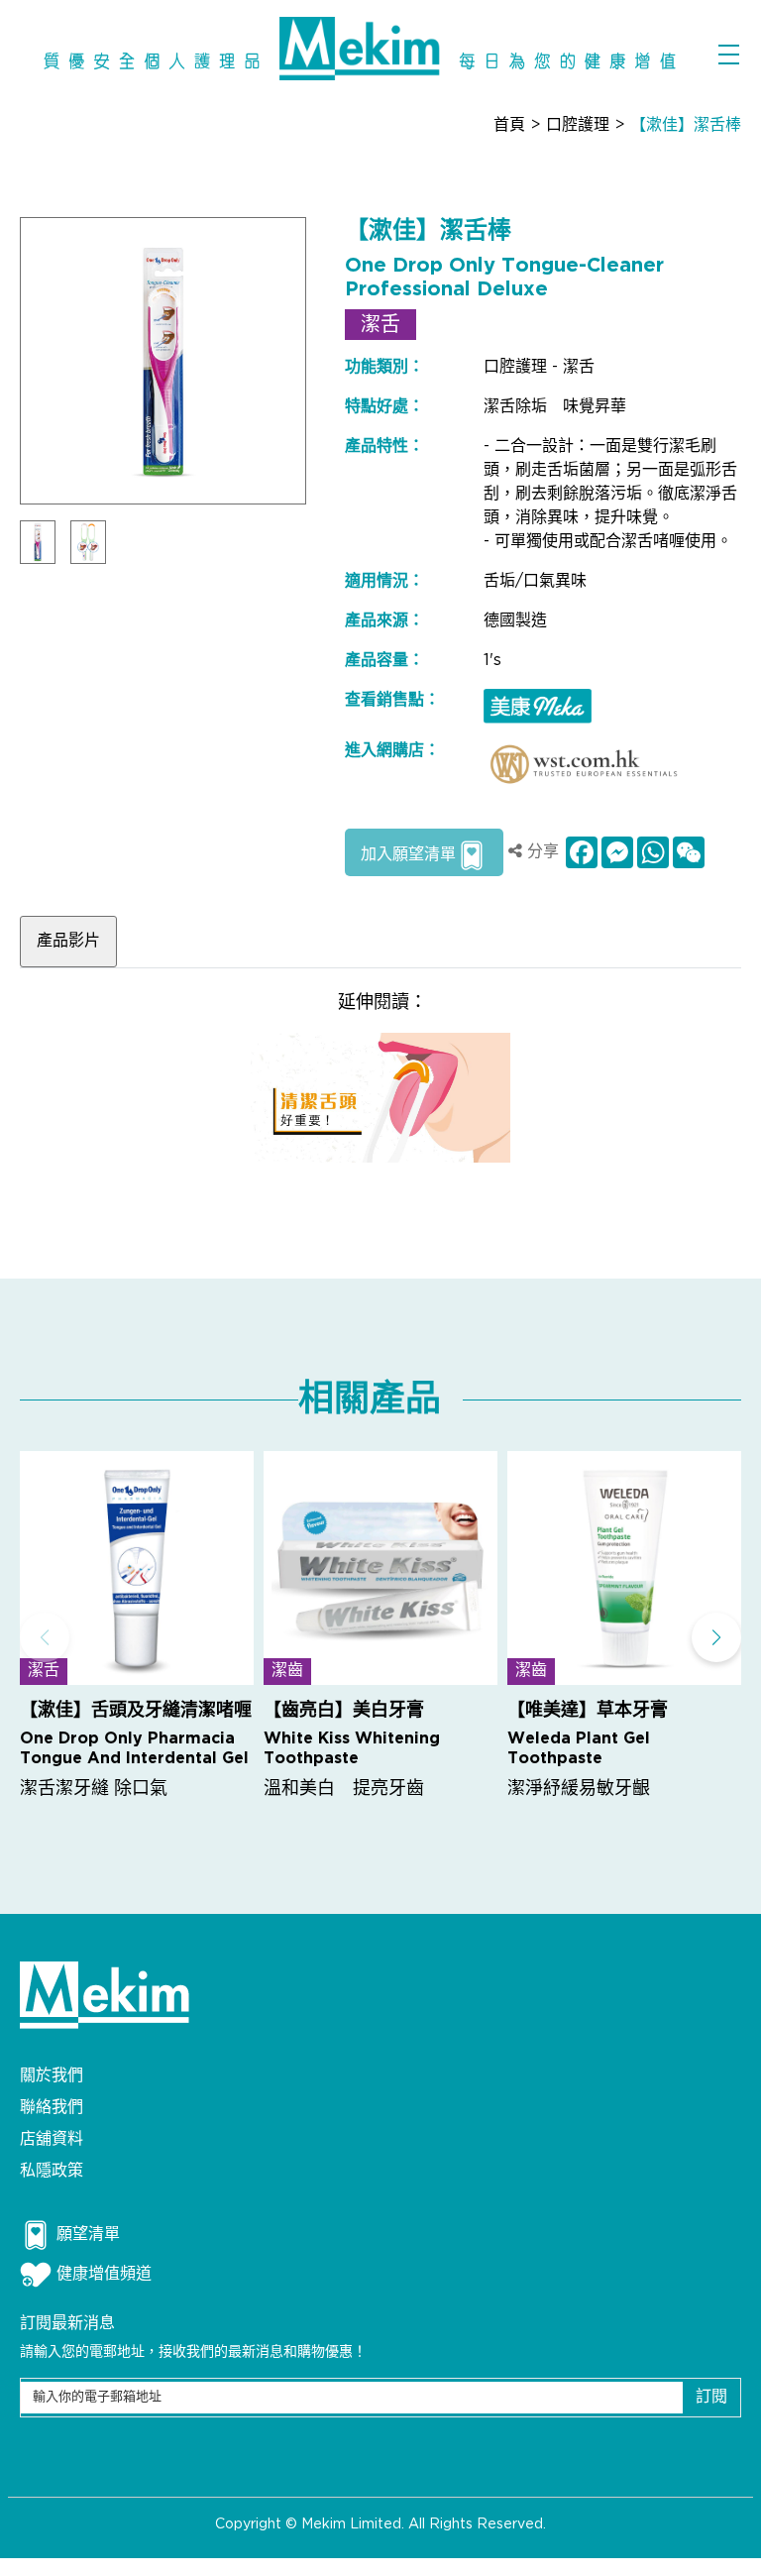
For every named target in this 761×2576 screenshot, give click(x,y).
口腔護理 (578, 125)
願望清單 (88, 2235)
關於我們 (52, 2076)
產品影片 (68, 941)
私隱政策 (52, 2171)
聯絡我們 (52, 2108)
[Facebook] (580, 852)
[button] (716, 1637)
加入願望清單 (408, 855)
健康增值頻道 (104, 2274)
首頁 (509, 125)
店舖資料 (52, 2139)
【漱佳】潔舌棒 (686, 125)
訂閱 (711, 2397)
